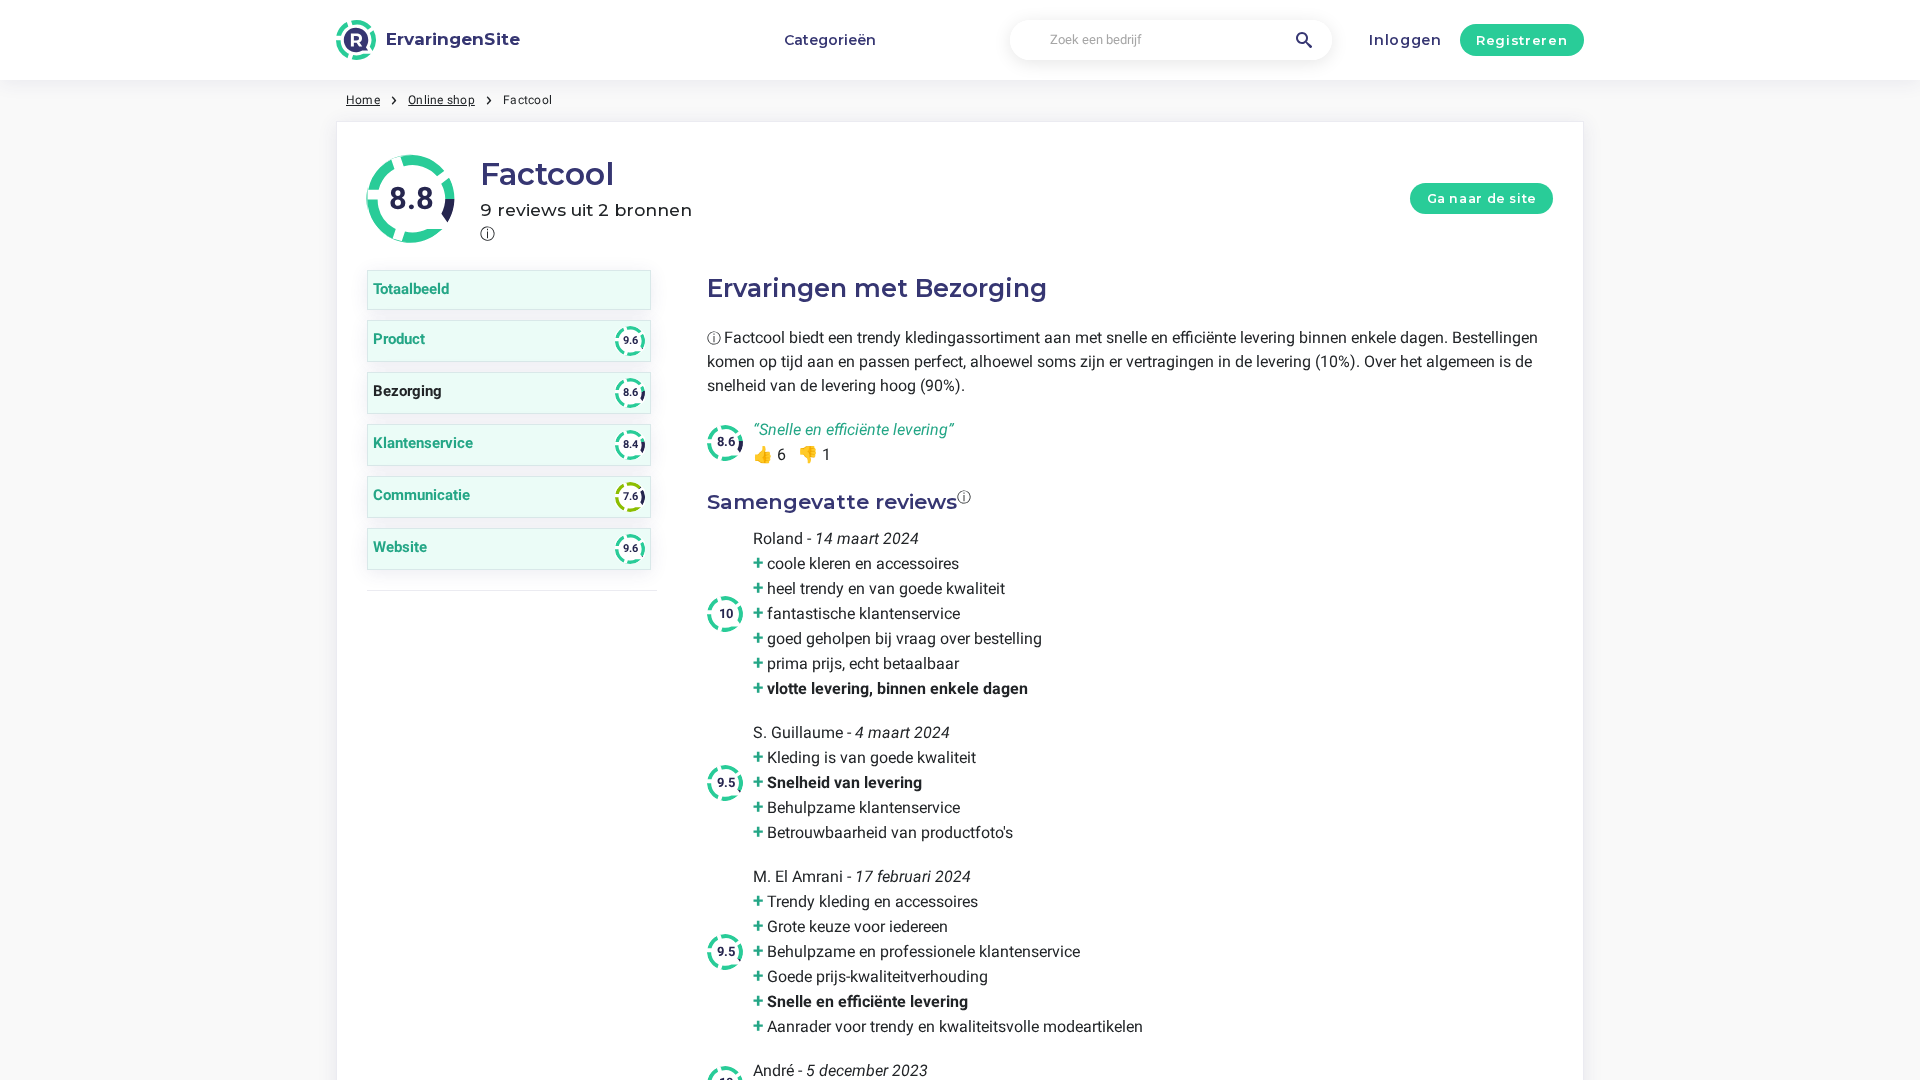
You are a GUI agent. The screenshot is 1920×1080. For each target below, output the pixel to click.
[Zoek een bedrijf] (1304, 40)
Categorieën (830, 40)
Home (363, 100)
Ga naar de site (1482, 198)
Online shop (441, 100)
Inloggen (1405, 40)
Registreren (1521, 40)
